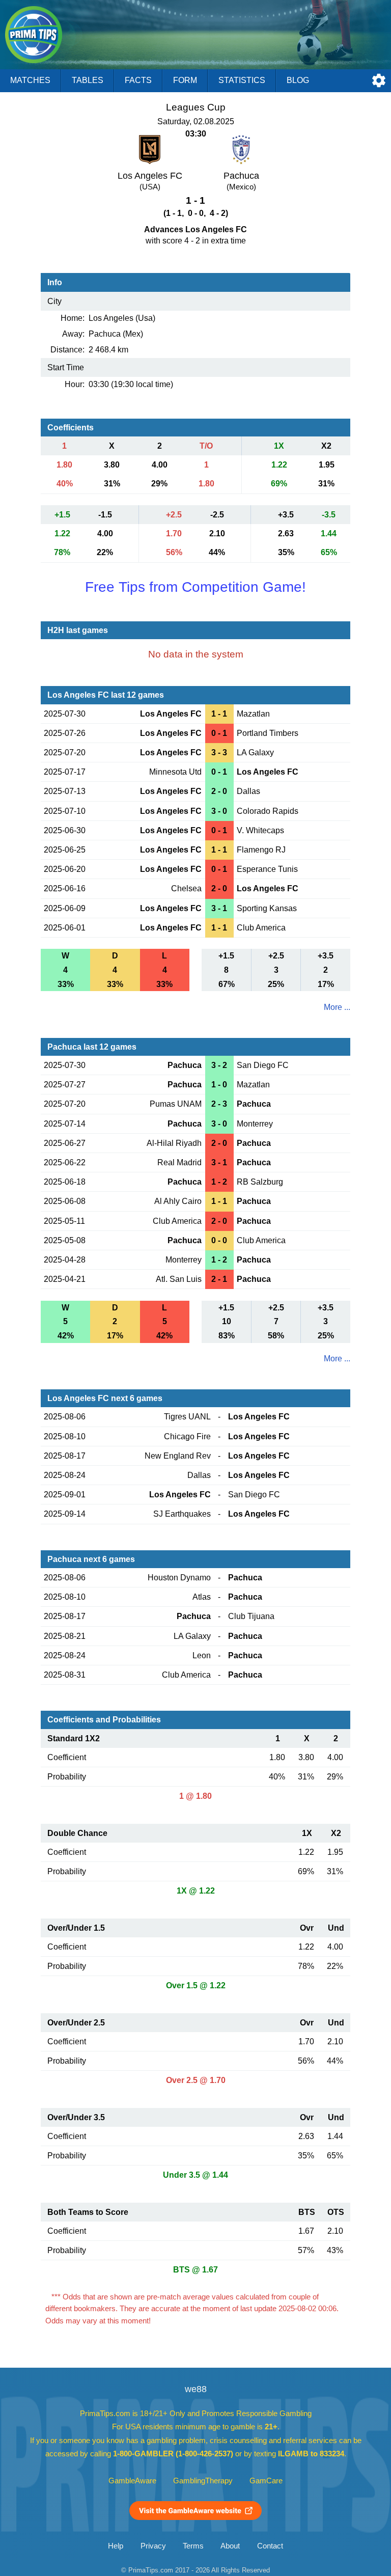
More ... (337, 1007)
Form (185, 80)
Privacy (153, 2546)
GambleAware (132, 2481)
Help (116, 2546)
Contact (270, 2546)
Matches (30, 80)
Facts (138, 80)
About (230, 2546)
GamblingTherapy (203, 2481)
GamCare (266, 2481)
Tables (88, 80)
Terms (193, 2546)
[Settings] (379, 80)
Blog (298, 80)
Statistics (242, 80)
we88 (196, 2389)
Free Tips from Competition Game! (195, 587)
